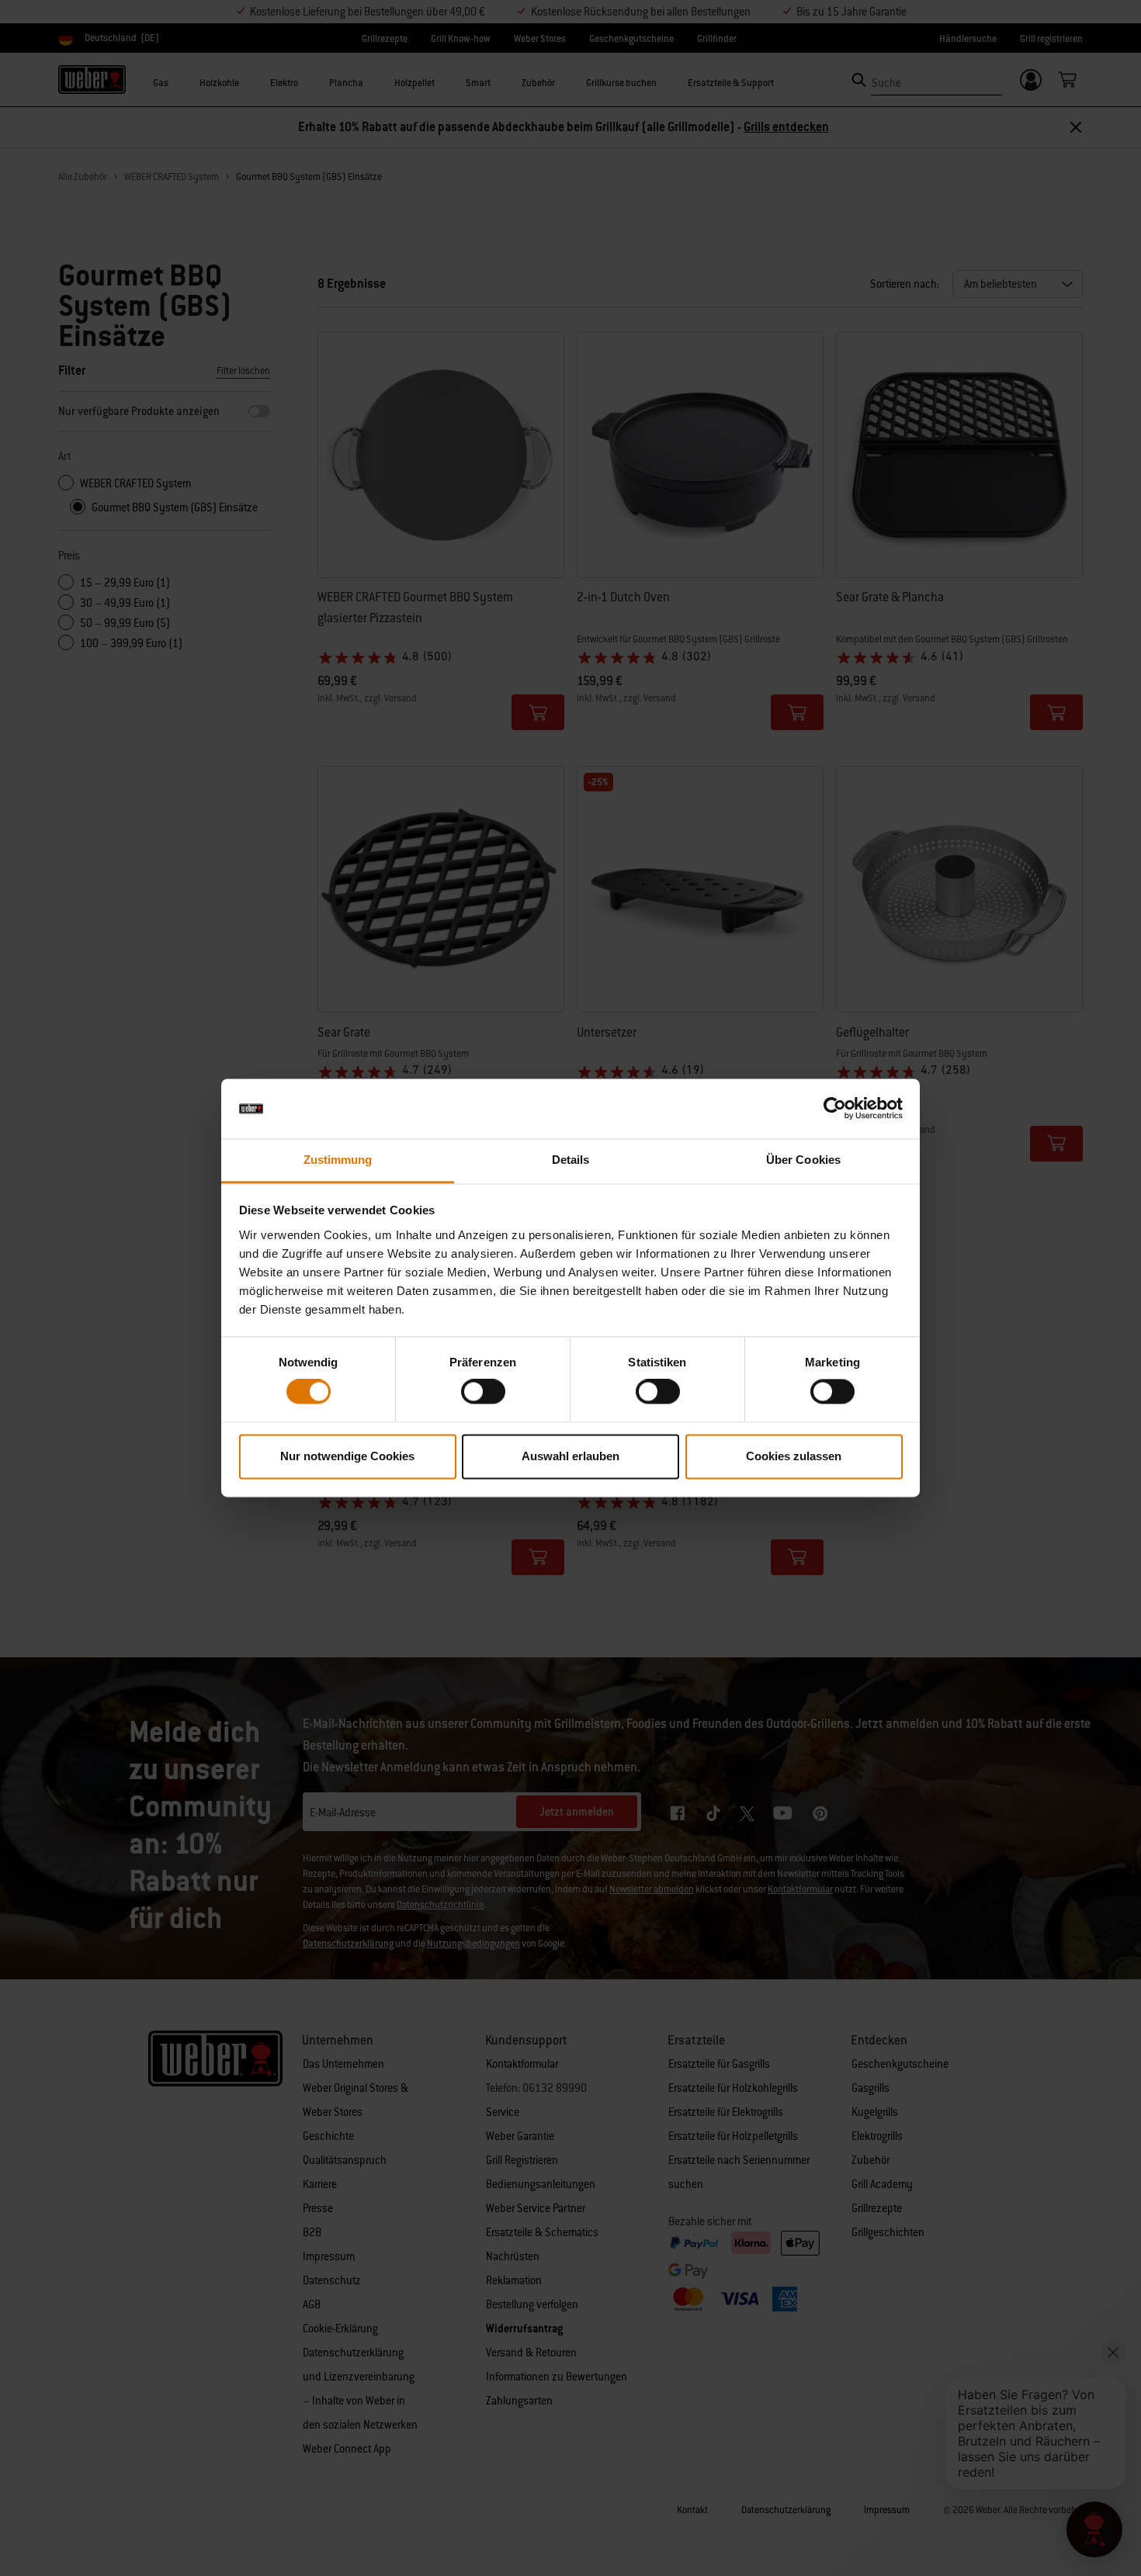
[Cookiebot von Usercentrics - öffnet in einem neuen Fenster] (835, 1109)
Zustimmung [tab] (338, 1160)
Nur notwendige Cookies (347, 1456)
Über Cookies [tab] (803, 1160)
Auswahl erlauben (570, 1456)
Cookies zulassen (794, 1456)
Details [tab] (571, 1160)
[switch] (483, 1392)
